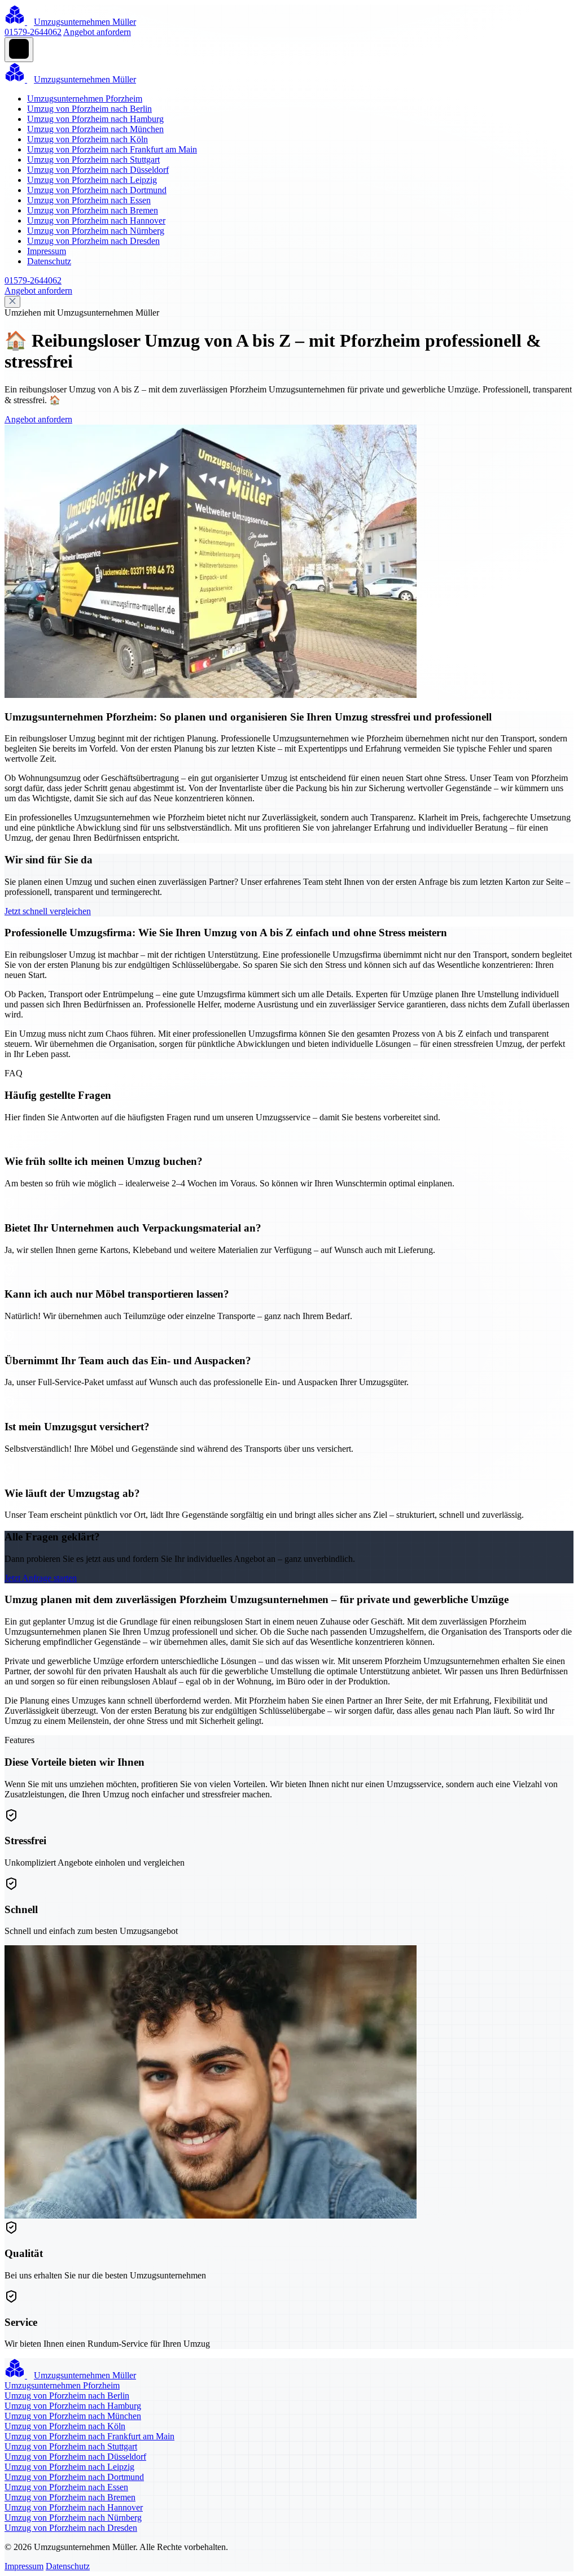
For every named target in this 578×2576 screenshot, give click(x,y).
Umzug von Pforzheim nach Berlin (89, 109)
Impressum (47, 251)
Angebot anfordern (97, 32)
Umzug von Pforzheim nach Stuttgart (93, 160)
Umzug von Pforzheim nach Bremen (93, 210)
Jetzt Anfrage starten (41, 1578)
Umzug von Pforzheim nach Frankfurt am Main (112, 149)
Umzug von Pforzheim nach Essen (89, 200)
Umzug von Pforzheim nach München (95, 129)
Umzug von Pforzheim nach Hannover (96, 221)
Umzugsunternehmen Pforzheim (85, 99)
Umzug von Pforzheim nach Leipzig (92, 180)
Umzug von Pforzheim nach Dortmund (97, 190)
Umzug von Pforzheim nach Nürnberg (96, 231)
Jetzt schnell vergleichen (48, 911)
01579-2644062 (33, 32)
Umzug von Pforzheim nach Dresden (93, 241)
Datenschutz (49, 261)
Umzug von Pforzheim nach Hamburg (95, 119)
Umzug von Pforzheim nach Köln (87, 139)
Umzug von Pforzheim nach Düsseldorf (98, 170)
